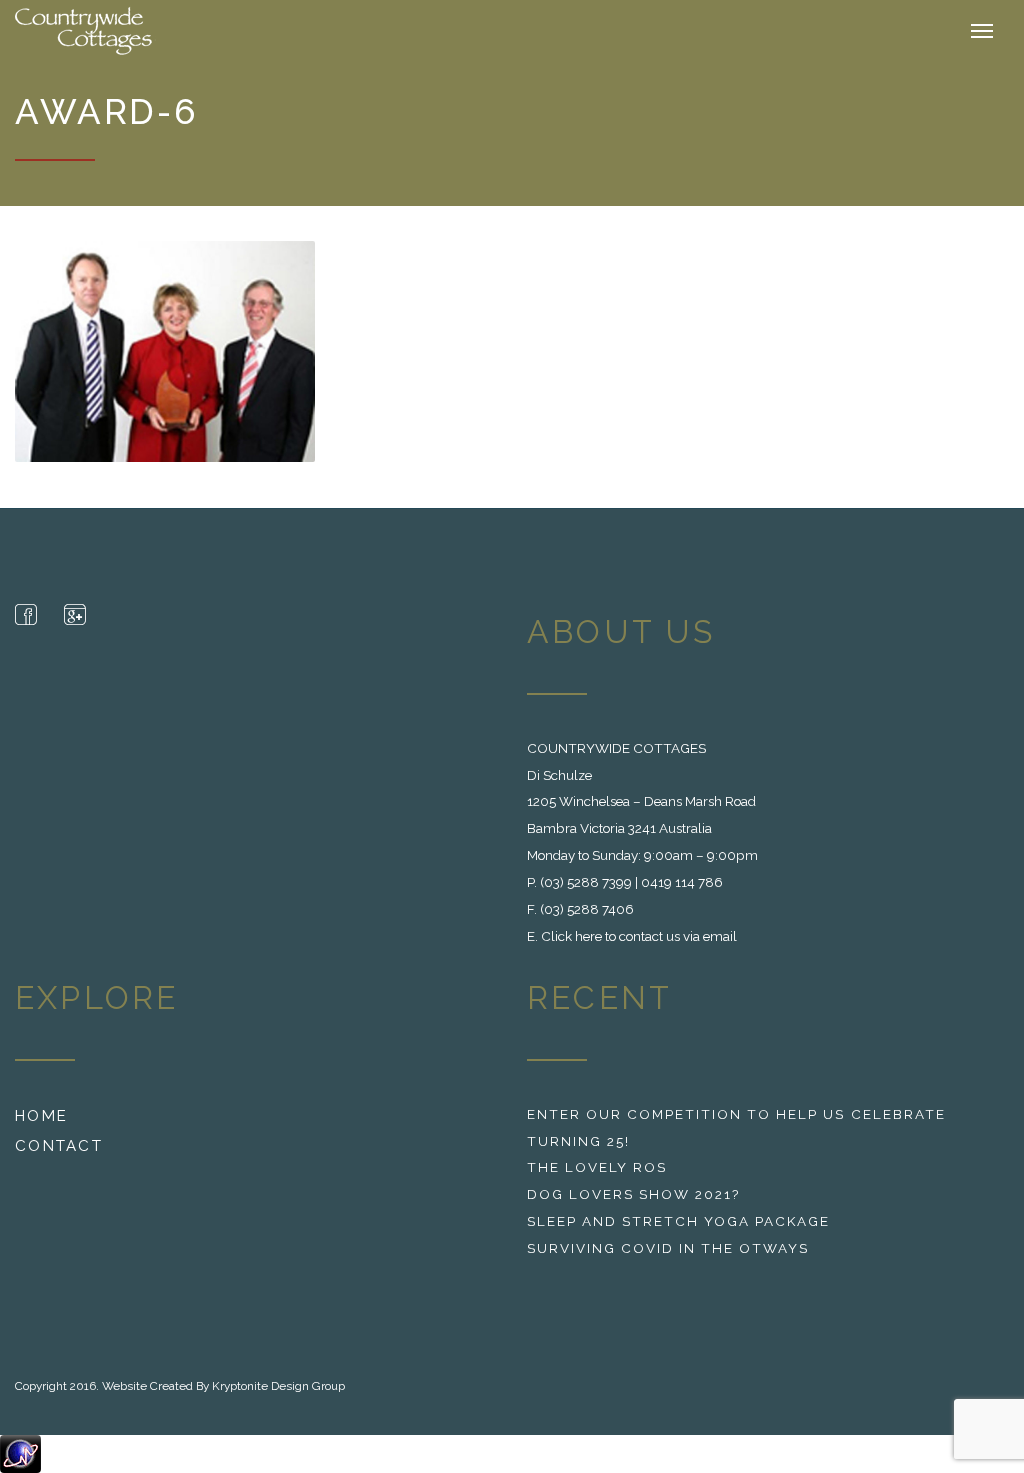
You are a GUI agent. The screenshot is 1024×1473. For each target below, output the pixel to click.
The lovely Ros (597, 1167)
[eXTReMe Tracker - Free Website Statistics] (20, 1453)
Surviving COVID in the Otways (668, 1248)
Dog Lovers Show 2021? (633, 1194)
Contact (59, 1146)
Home (41, 1116)
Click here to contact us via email (639, 936)
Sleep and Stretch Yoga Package (678, 1221)
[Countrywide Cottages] (85, 30)
